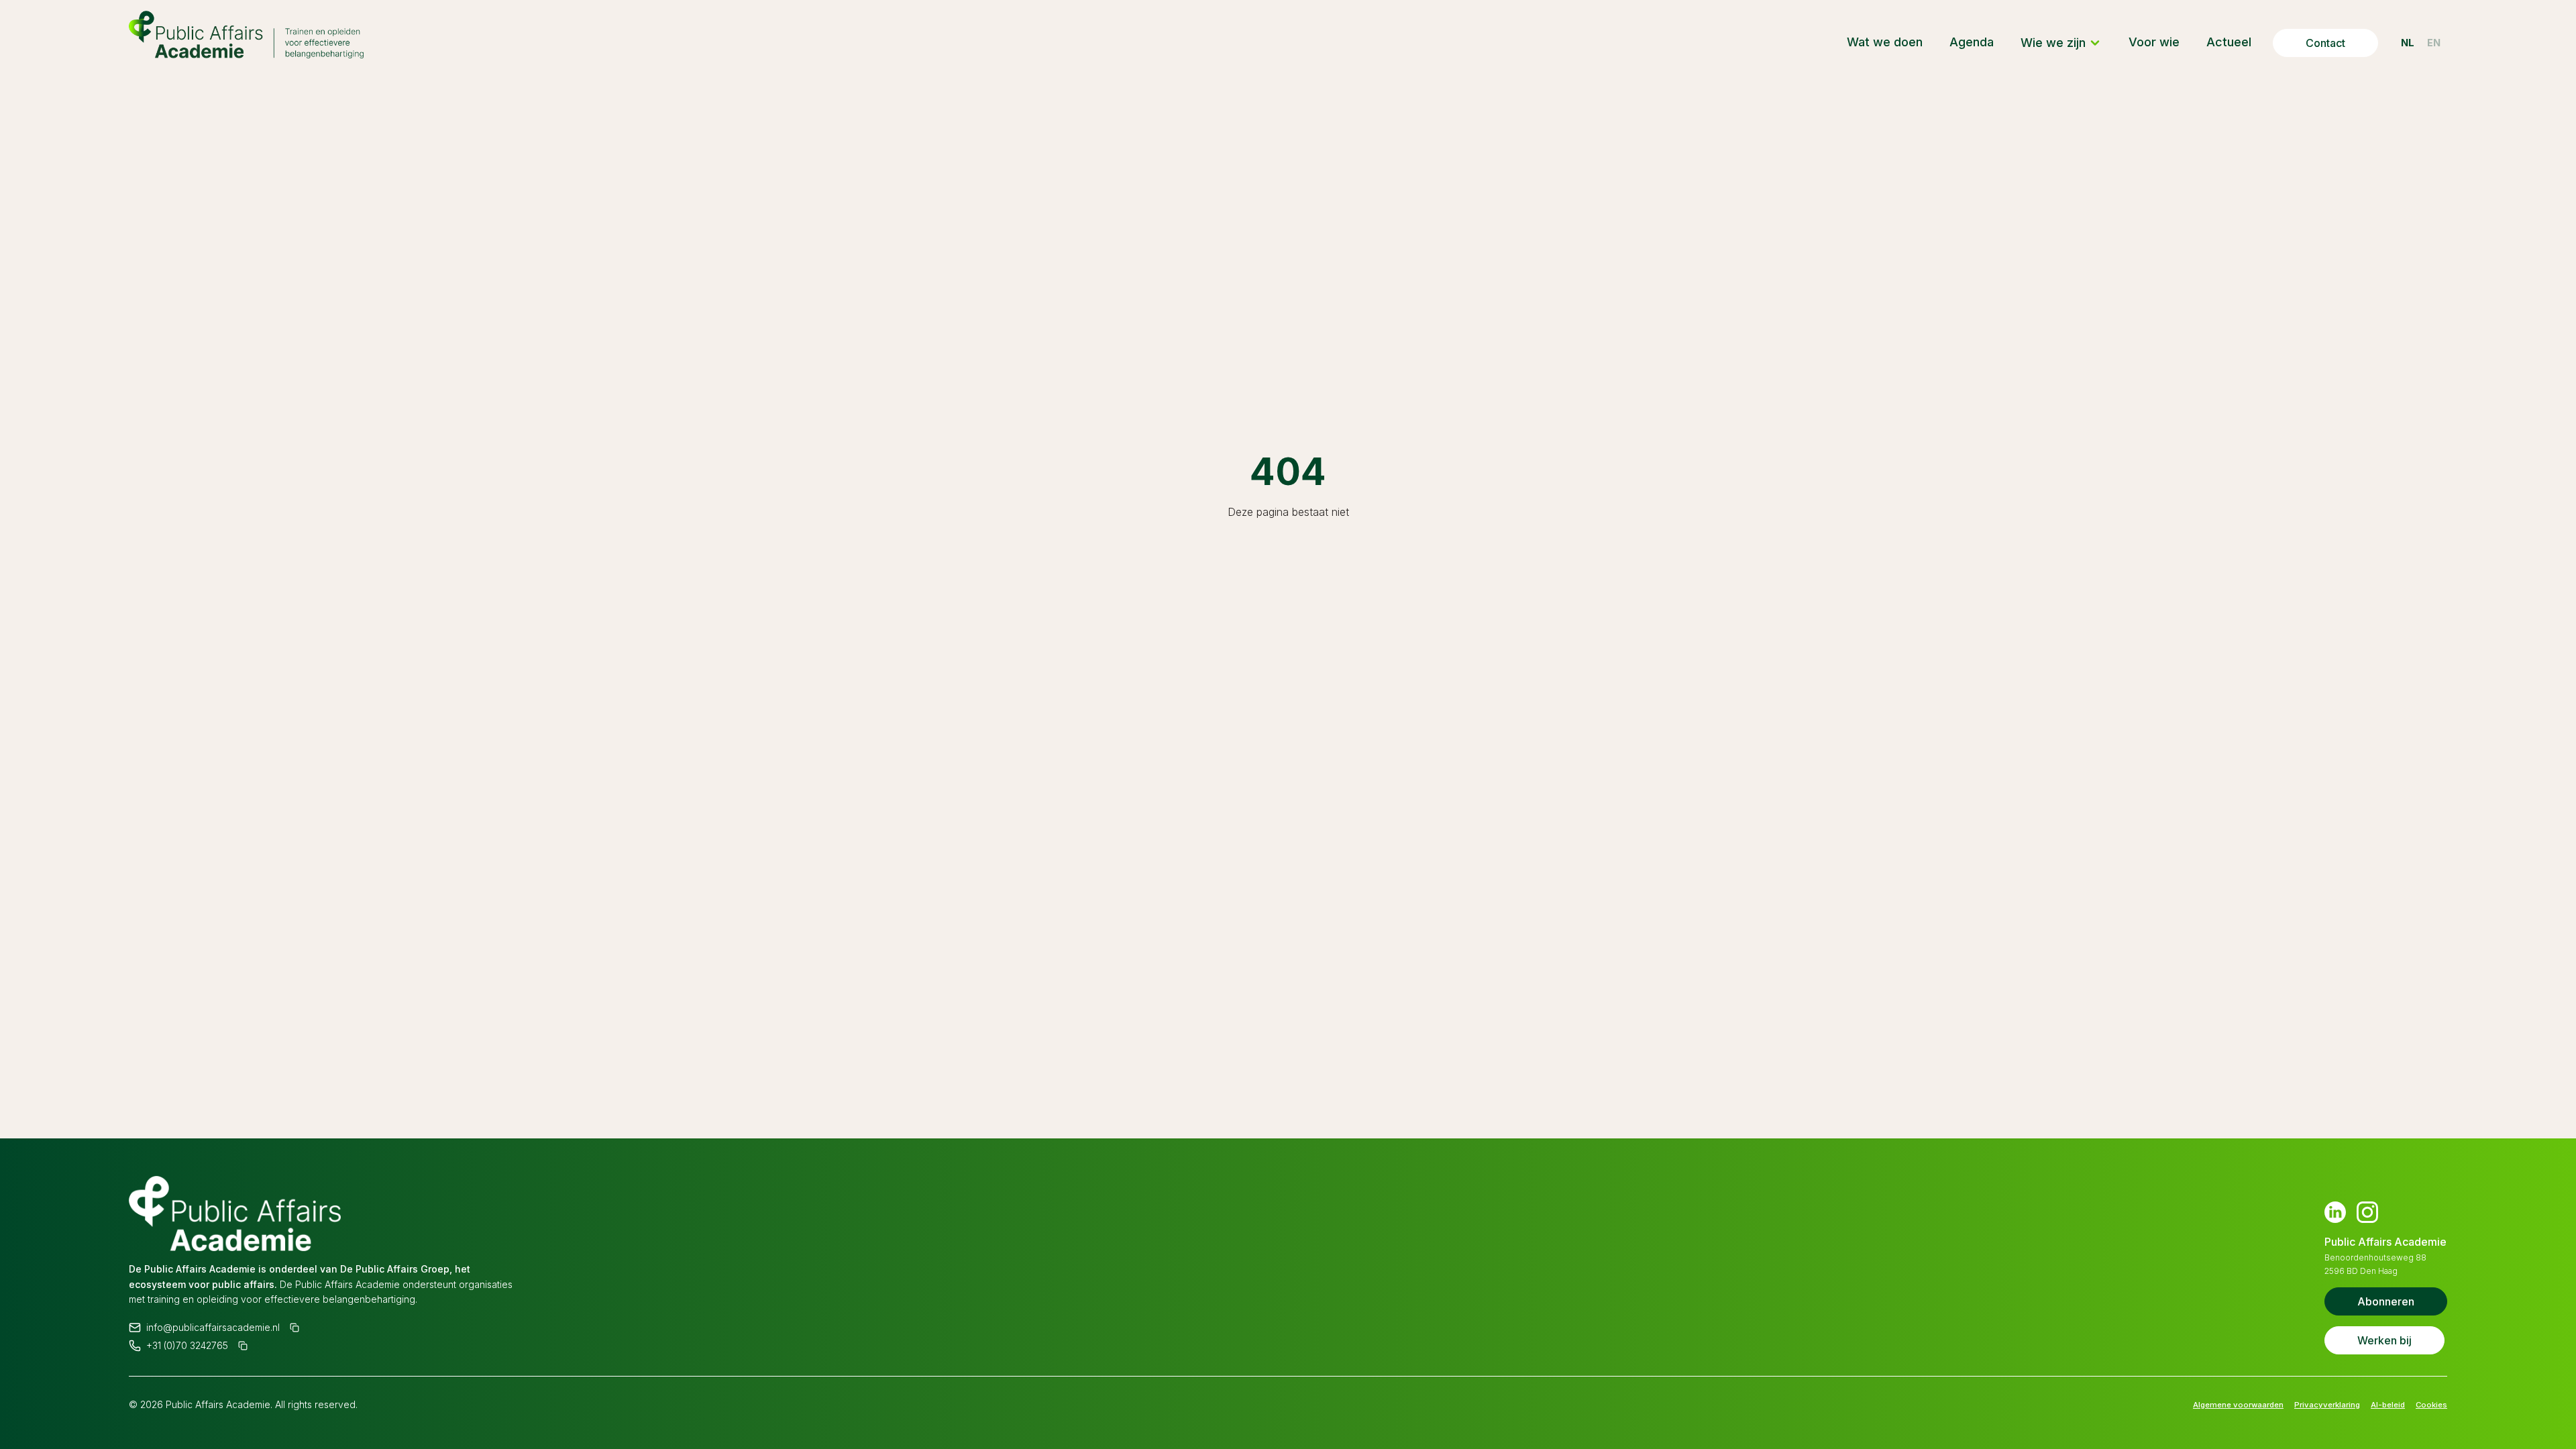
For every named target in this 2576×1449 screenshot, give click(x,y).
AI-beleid (2377, 1404)
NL (2398, 43)
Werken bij (2384, 1340)
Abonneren (2386, 1301)
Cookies (2428, 1404)
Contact (2313, 43)
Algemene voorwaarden (2197, 1404)
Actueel (2217, 42)
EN (2431, 43)
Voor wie (2142, 42)
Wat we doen (1873, 42)
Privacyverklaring (2304, 1404)
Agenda (1960, 42)
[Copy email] (295, 1324)
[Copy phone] (244, 1344)
